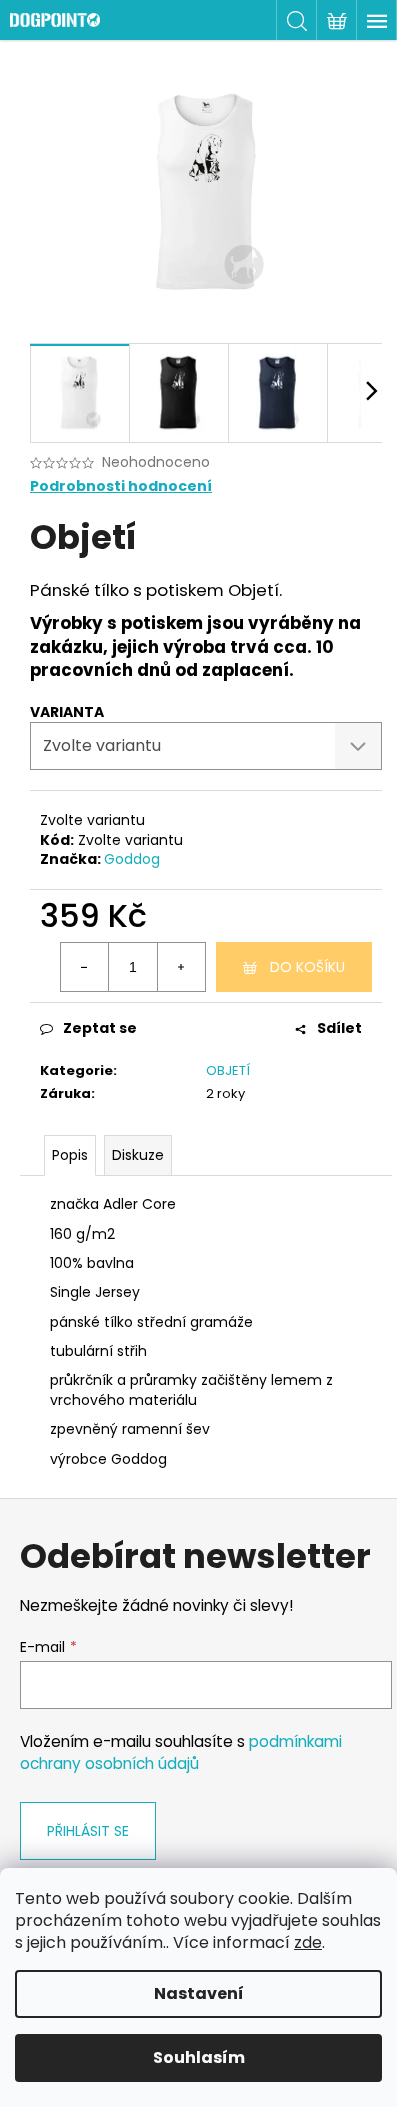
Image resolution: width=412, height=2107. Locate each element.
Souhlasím (199, 2057)
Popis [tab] (70, 1155)
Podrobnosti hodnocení (121, 486)
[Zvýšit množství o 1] (181, 967)
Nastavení (199, 1993)
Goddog (132, 859)
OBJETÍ (228, 1070)
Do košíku (307, 967)
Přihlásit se (88, 1831)
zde (308, 1942)
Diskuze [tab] (138, 1155)
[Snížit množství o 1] (85, 967)
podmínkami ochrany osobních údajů (181, 1752)
